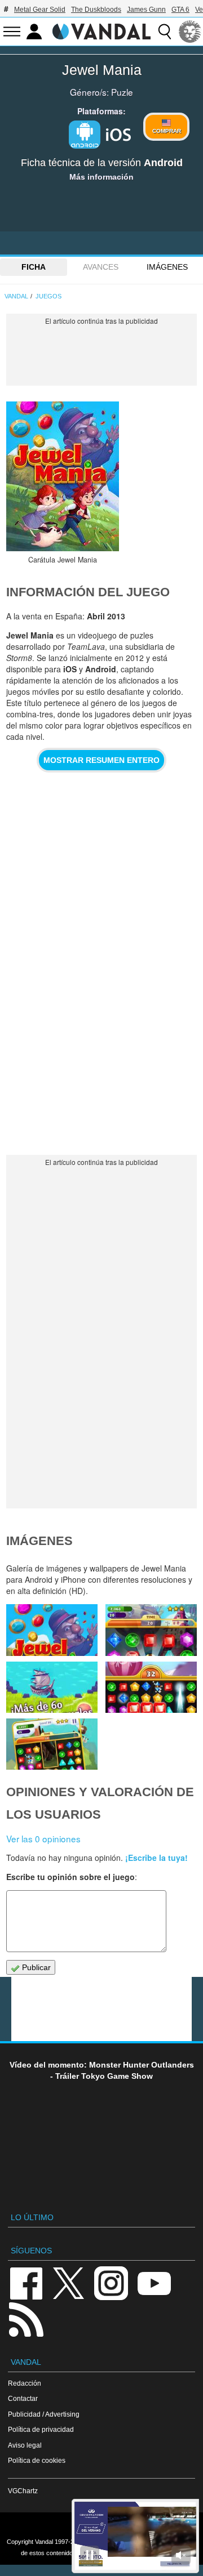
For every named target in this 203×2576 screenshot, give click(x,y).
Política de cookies (37, 2460)
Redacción (25, 2383)
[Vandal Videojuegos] (101, 30)
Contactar (23, 2398)
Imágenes (167, 267)
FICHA (34, 267)
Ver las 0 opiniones (43, 1838)
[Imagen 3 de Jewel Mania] (52, 1744)
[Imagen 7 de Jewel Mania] (52, 1630)
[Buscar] (165, 32)
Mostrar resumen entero (101, 760)
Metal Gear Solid (40, 10)
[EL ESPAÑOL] (190, 32)
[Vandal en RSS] (26, 2318)
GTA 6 (180, 10)
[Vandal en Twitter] (69, 2282)
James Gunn (146, 10)
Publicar (35, 1967)
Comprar (167, 131)
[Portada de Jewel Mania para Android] (63, 476)
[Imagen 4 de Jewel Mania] (151, 1687)
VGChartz (23, 2491)
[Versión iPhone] (118, 133)
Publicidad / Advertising (44, 2414)
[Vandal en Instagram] (111, 2282)
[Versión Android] (85, 135)
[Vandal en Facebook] (26, 2282)
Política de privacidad (41, 2429)
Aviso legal (25, 2445)
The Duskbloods (96, 10)
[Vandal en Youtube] (154, 2282)
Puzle (122, 92)
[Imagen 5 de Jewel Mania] (52, 1687)
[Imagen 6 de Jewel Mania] (151, 1630)
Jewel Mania (102, 70)
